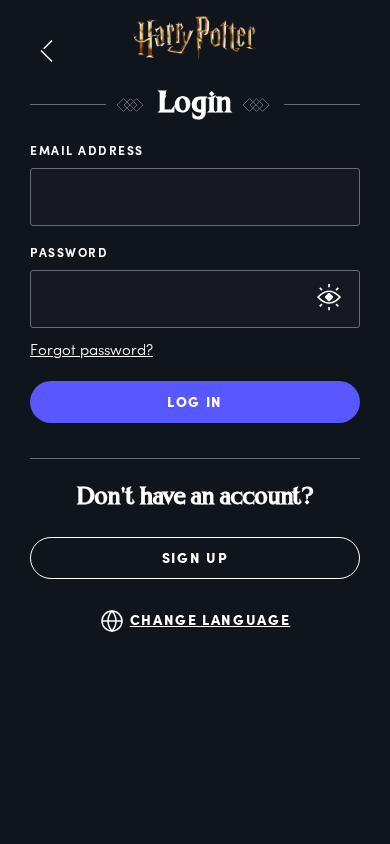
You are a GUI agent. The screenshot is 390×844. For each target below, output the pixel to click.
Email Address (87, 150)
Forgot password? (91, 349)
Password (69, 252)
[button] (46, 52)
